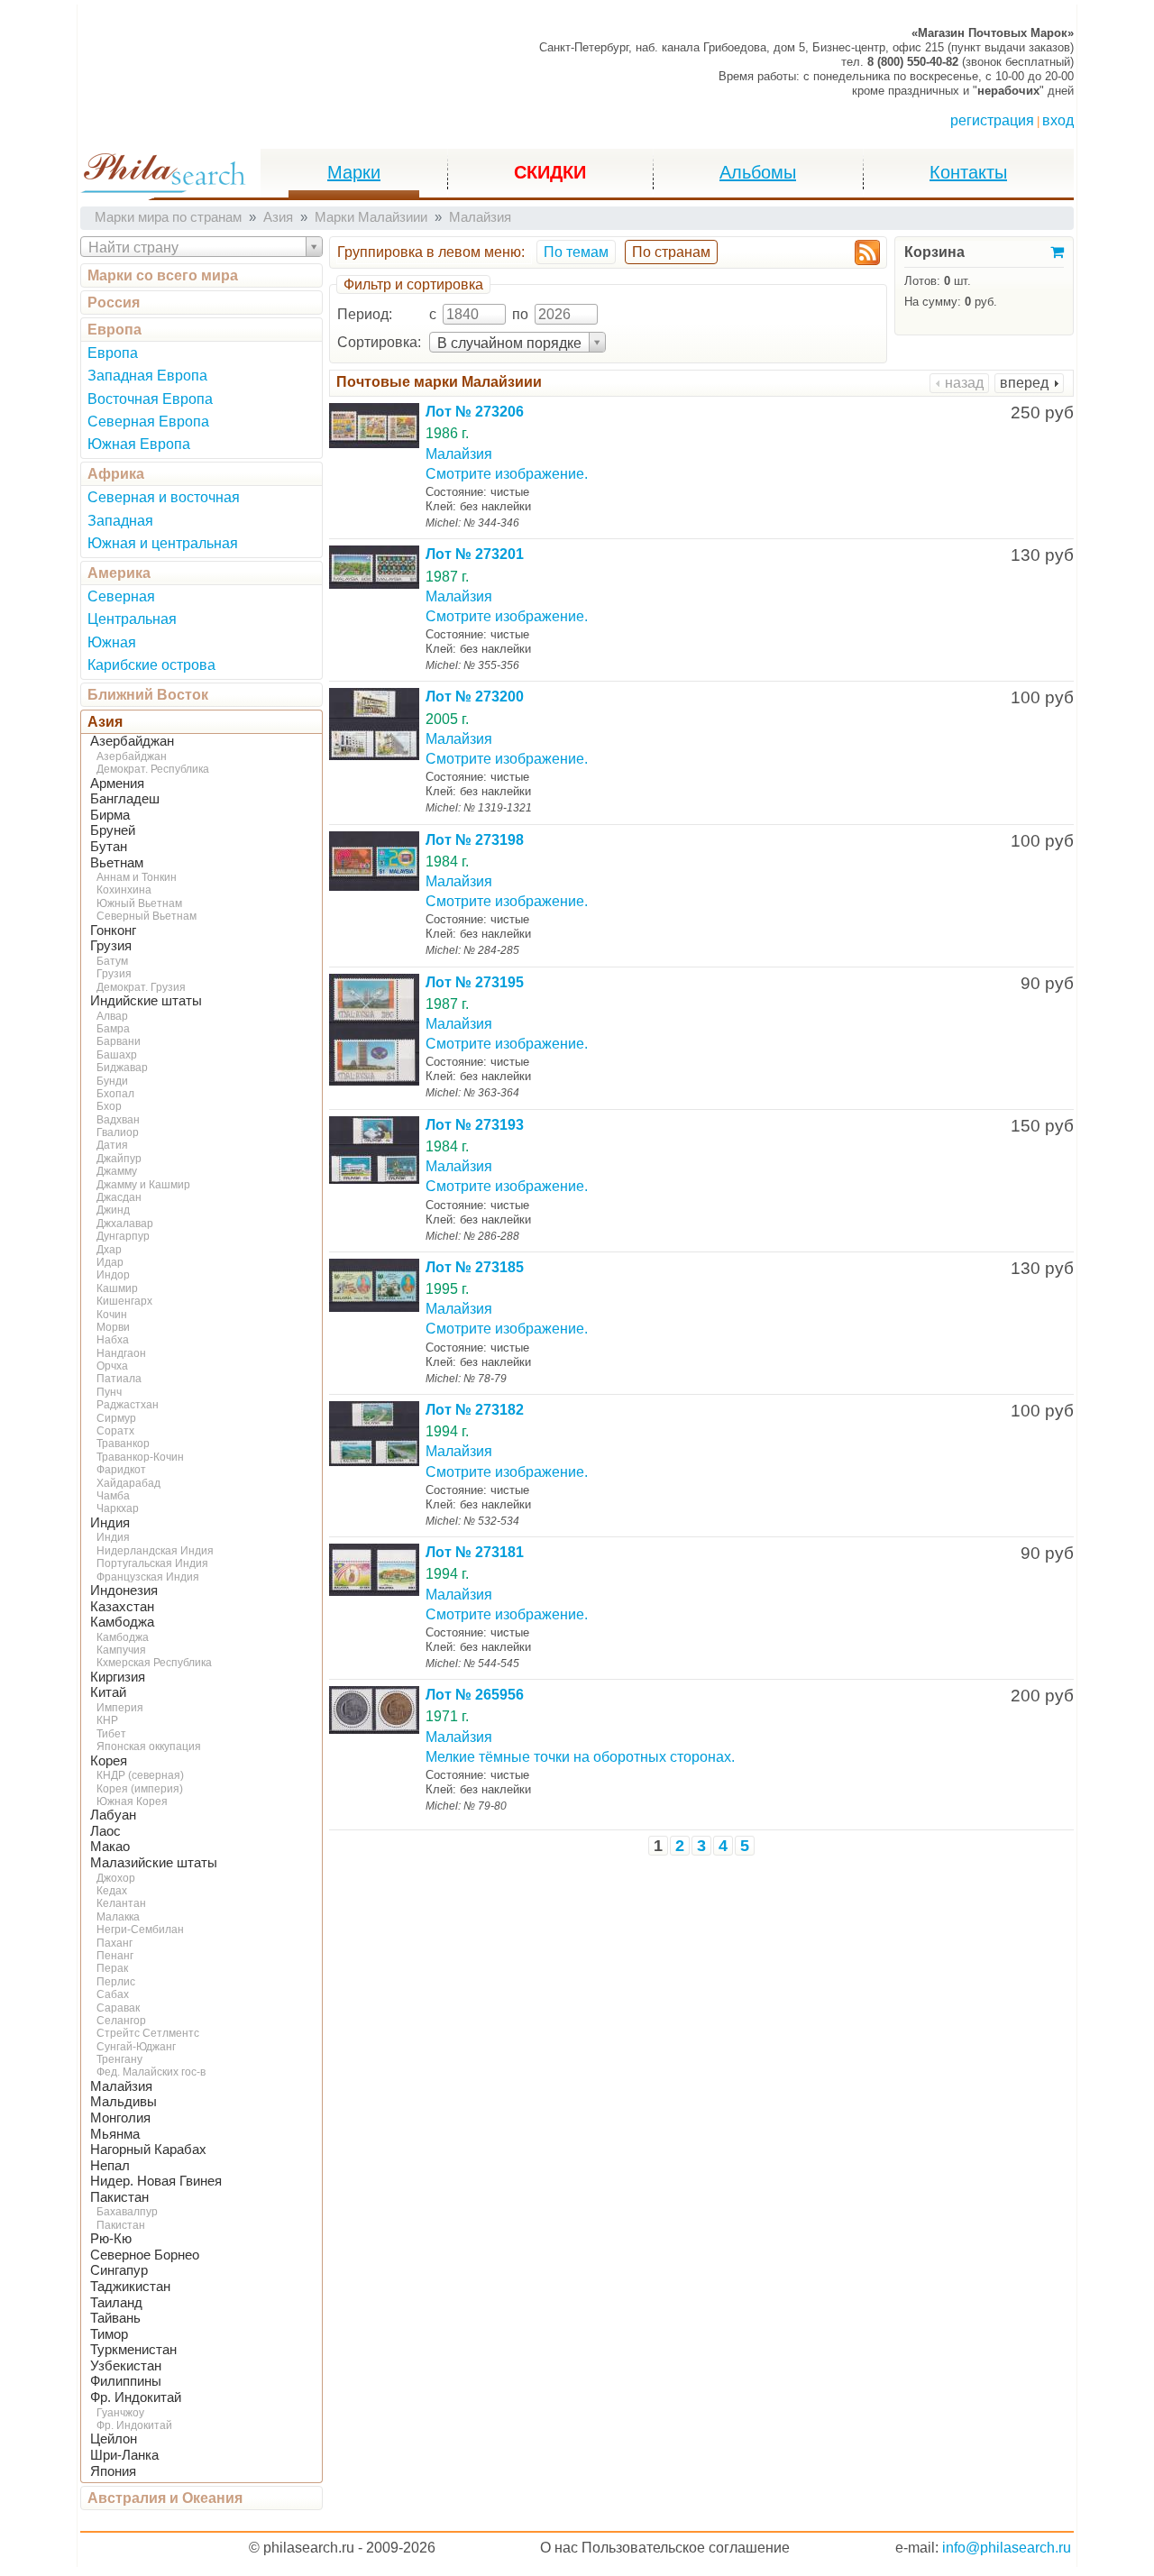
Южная (112, 642)
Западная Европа (147, 376)
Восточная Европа (150, 399)
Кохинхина (124, 890)
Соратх (115, 1431)
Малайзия (121, 2086)
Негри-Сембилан (140, 1930)
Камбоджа (122, 1622)
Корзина (934, 252)
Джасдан (119, 1197)
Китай (108, 1692)
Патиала (119, 1379)
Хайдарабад (128, 1483)
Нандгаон (121, 1353)
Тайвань (115, 2318)
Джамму (117, 1171)
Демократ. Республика (153, 769)
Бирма (110, 815)
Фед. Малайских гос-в (151, 2072)
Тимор (109, 2334)
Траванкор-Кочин (140, 1457)
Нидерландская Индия (155, 1551)
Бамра (113, 1029)
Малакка (118, 1917)
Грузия (111, 946)
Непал (110, 2166)
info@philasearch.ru (1007, 2548)
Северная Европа (148, 422)
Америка (119, 573)
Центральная (132, 619)
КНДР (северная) (140, 1775)
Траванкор (123, 1444)
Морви (113, 1327)
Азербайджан (132, 741)
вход (1058, 120)
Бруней (113, 830)
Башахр (117, 1055)
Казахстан (122, 1607)
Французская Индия (148, 1577)
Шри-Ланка (124, 2455)
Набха (113, 1340)
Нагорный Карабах (148, 2150)
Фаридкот (121, 1470)
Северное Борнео (145, 2255)
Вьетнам (117, 863)
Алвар (112, 1016)
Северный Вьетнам (147, 916)
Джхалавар (125, 1224)
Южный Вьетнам (139, 903)
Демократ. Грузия (141, 987)
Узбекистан (126, 2366)
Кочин (112, 1315)
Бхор (109, 1106)
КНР (107, 1720)
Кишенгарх (124, 1301)
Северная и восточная (164, 497)
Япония (113, 2471)
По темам (576, 252)
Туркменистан (133, 2350)
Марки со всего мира (163, 275)
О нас (559, 2548)
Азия (105, 722)
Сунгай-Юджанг (136, 2047)
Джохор (116, 1878)
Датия (112, 1145)
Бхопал (115, 1094)
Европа (114, 330)
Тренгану (119, 2059)
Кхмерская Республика (154, 1663)
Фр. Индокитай (136, 2397)
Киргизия (118, 1677)
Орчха (112, 1366)
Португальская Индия (152, 1563)
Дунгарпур (123, 1236)
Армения (117, 784)
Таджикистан (130, 2287)
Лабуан (113, 1815)
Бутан (109, 847)
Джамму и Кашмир (143, 1185)
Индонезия (124, 1591)
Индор (113, 1275)
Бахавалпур (127, 2212)
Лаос (105, 1831)
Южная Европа (139, 444)
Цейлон (114, 2439)
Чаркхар (118, 1508)
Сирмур (116, 1418)
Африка (116, 474)
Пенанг (115, 1956)
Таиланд (116, 2303)
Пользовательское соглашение (686, 2548)
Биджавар (122, 1068)
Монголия (120, 2118)
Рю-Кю (111, 2239)
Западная (120, 521)
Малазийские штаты (154, 1863)
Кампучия (121, 1650)
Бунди (112, 1081)
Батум (112, 961)
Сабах (113, 1994)
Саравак (118, 2008)
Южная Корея (132, 1801)
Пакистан (119, 2197)
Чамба (113, 1496)
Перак (112, 1968)
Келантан (121, 1903)
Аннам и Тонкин (137, 877)
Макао (110, 1847)
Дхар (109, 1250)
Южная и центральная (163, 543)
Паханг (114, 1943)
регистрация (992, 120)
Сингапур (119, 2270)
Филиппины (126, 2381)
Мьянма (115, 2134)
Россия (114, 303)
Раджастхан (128, 1405)
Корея (109, 1761)
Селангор (121, 2021)
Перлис (116, 1982)
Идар (110, 1262)
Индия (110, 1523)
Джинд (113, 1210)
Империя (120, 1708)
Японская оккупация (149, 1746)
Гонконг (113, 930)
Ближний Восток (148, 695)
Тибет (111, 1734)
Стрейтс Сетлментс (148, 2033)
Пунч (109, 1392)
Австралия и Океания (165, 2498)
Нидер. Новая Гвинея (156, 2181)
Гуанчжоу (120, 2413)
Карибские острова (151, 665)
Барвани (119, 1041)
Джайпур (119, 1159)
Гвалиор (118, 1132)
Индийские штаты (146, 1001)
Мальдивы (124, 2102)
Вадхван (118, 1120)
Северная (121, 596)
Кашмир (117, 1288)
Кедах (112, 1891)
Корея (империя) (140, 1789)
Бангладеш (125, 799)
